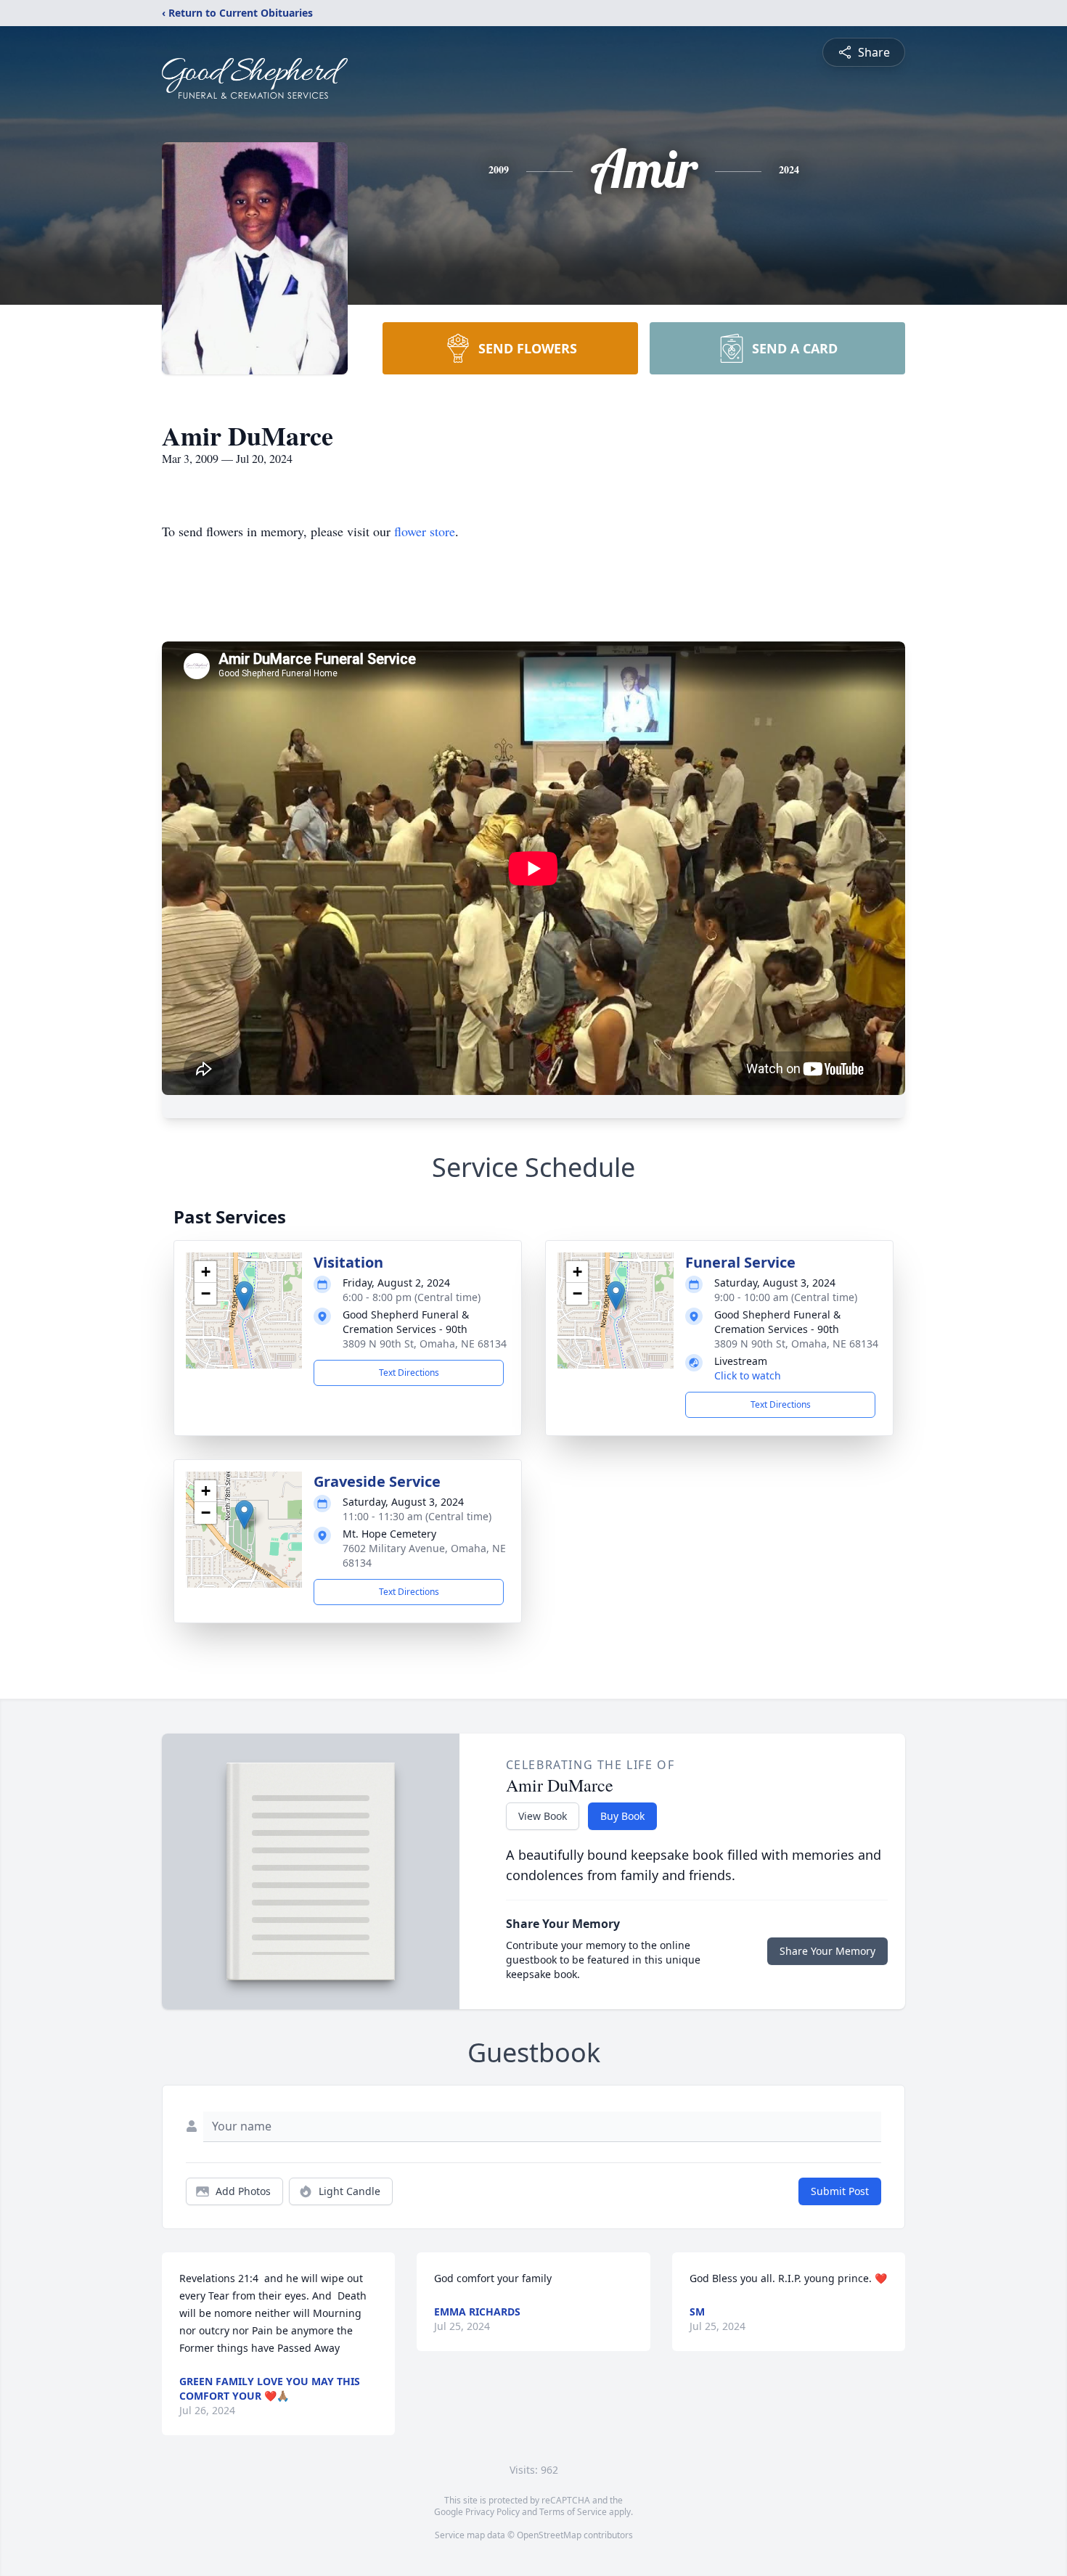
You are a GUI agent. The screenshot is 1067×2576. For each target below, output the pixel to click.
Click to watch (748, 1375)
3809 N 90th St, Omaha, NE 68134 (425, 1344)
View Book (543, 1816)
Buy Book (622, 1816)
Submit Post (840, 2191)
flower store (425, 531)
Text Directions (409, 1373)
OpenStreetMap (549, 2535)
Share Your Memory (827, 1951)
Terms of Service (573, 2512)
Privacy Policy (492, 2512)
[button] (244, 1296)
